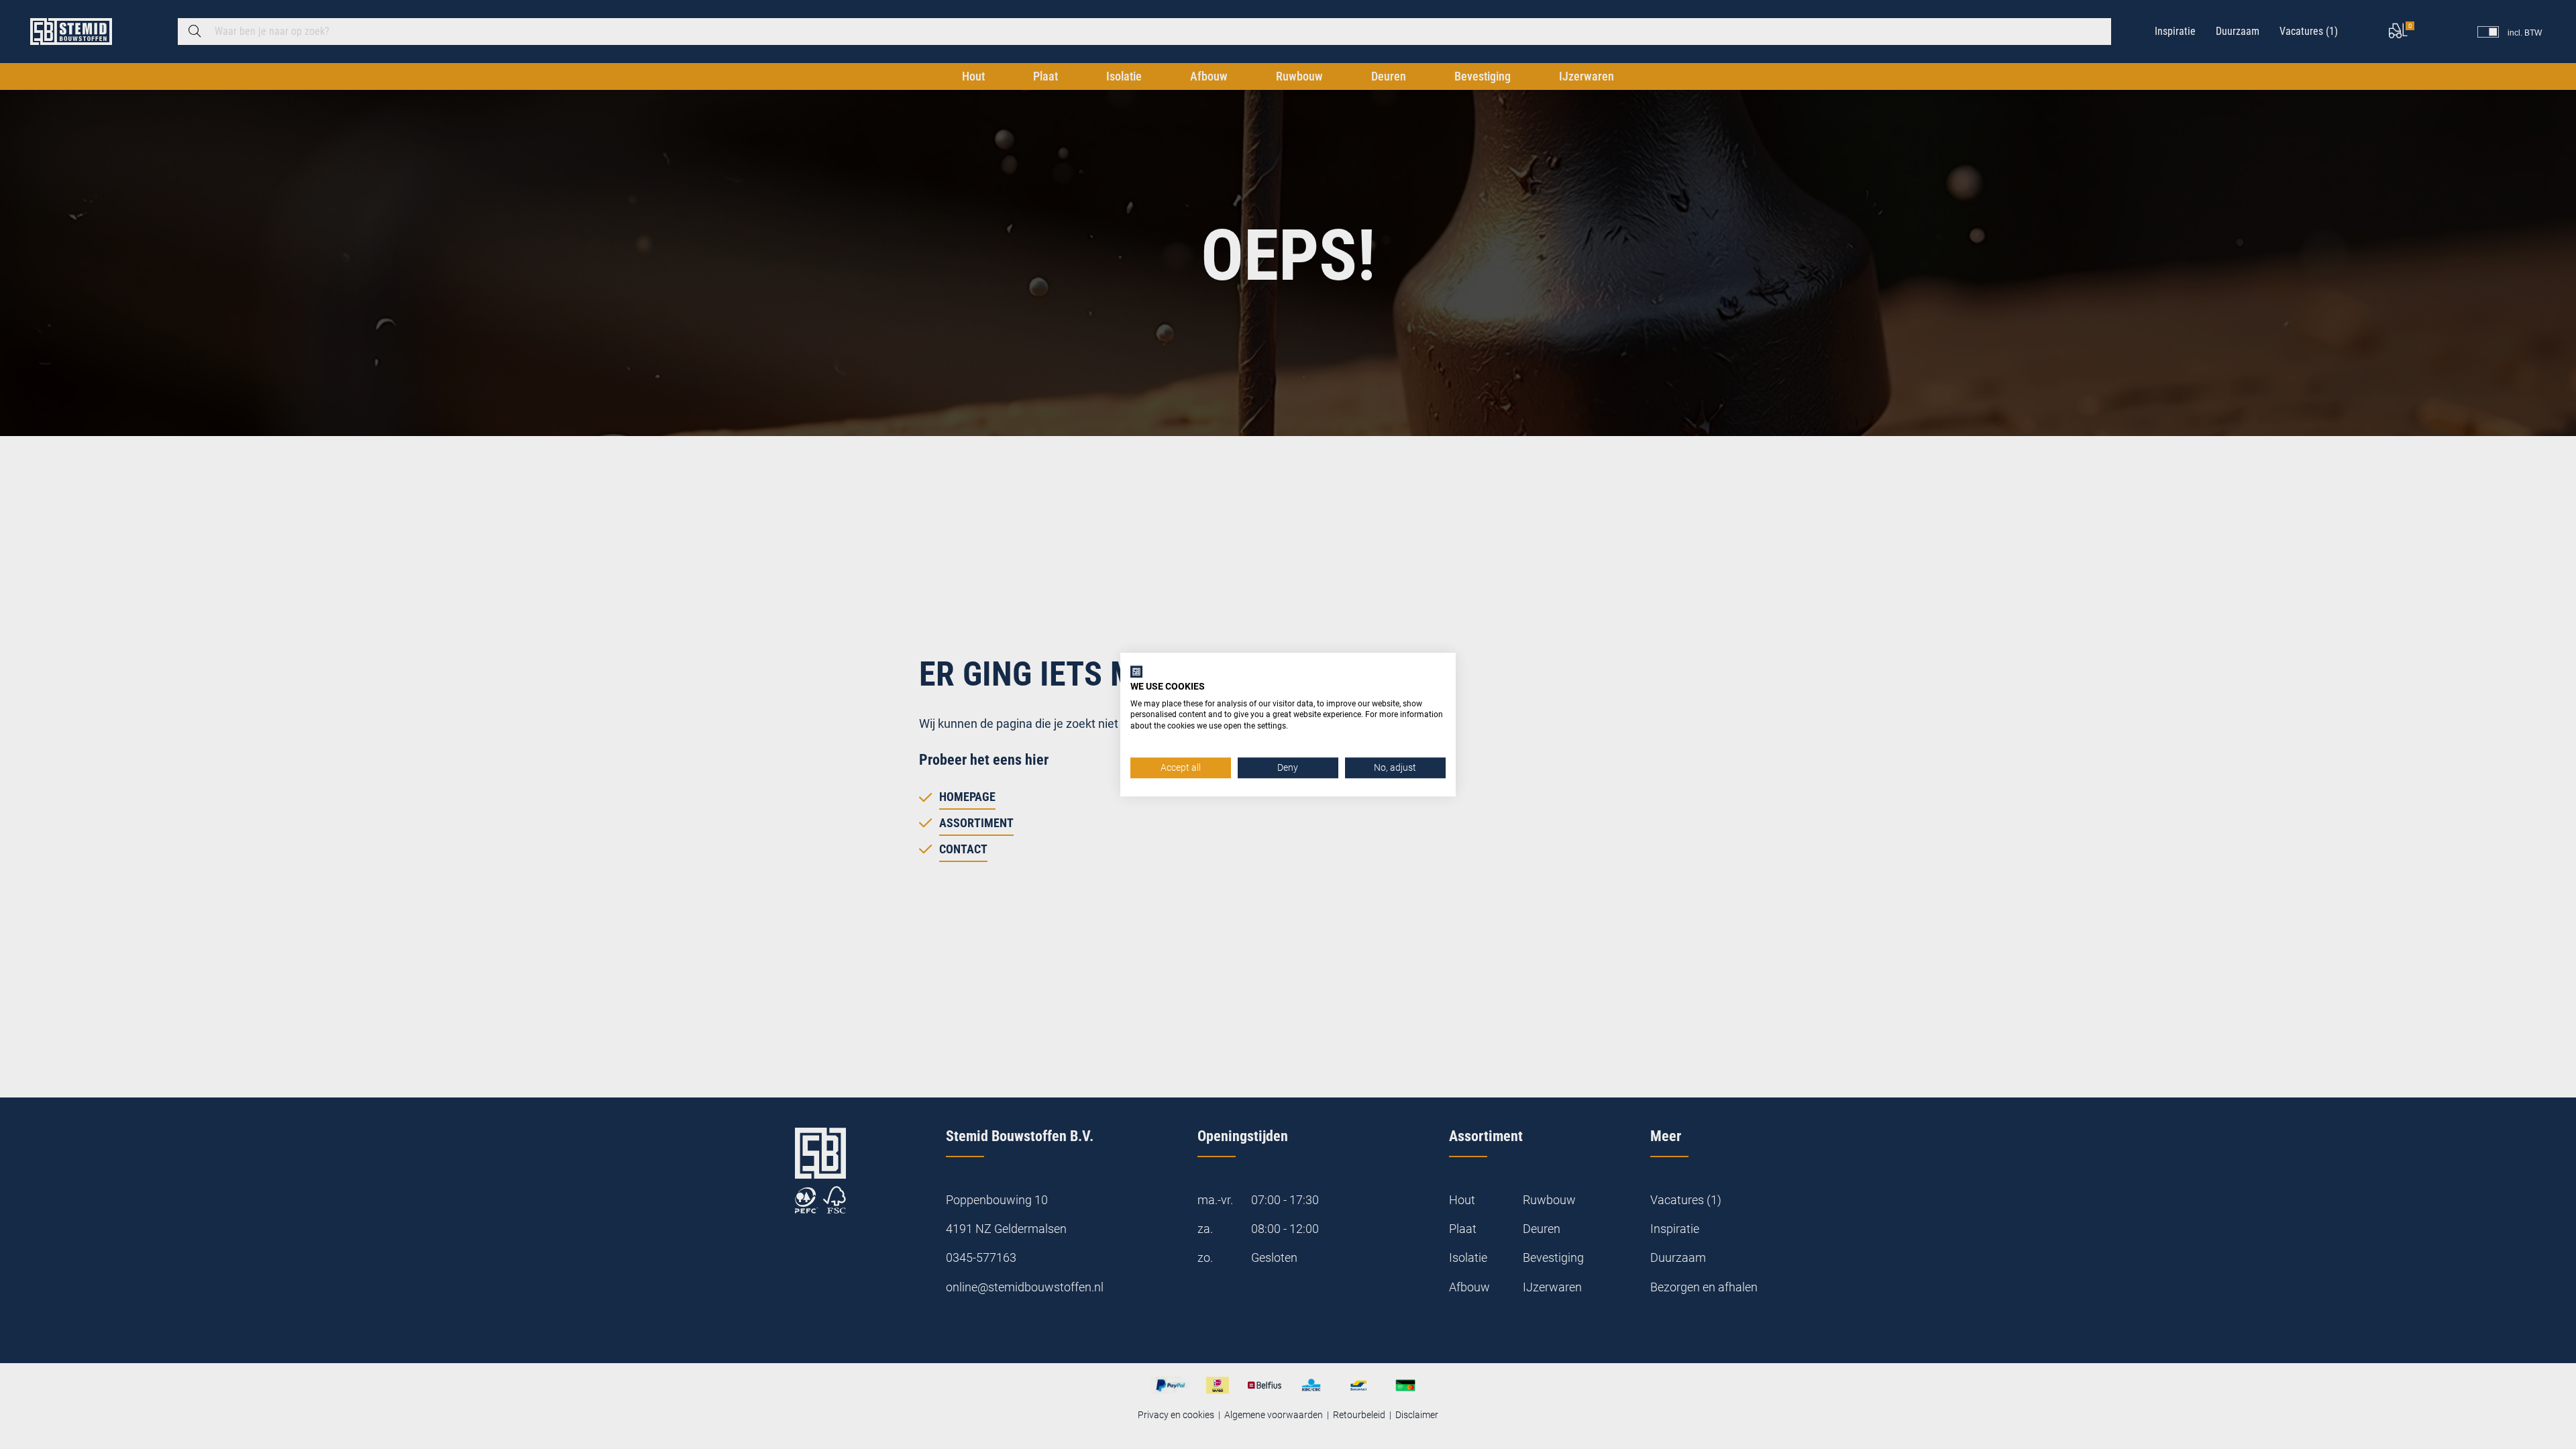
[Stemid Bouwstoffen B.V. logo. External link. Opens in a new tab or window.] (1136, 672)
